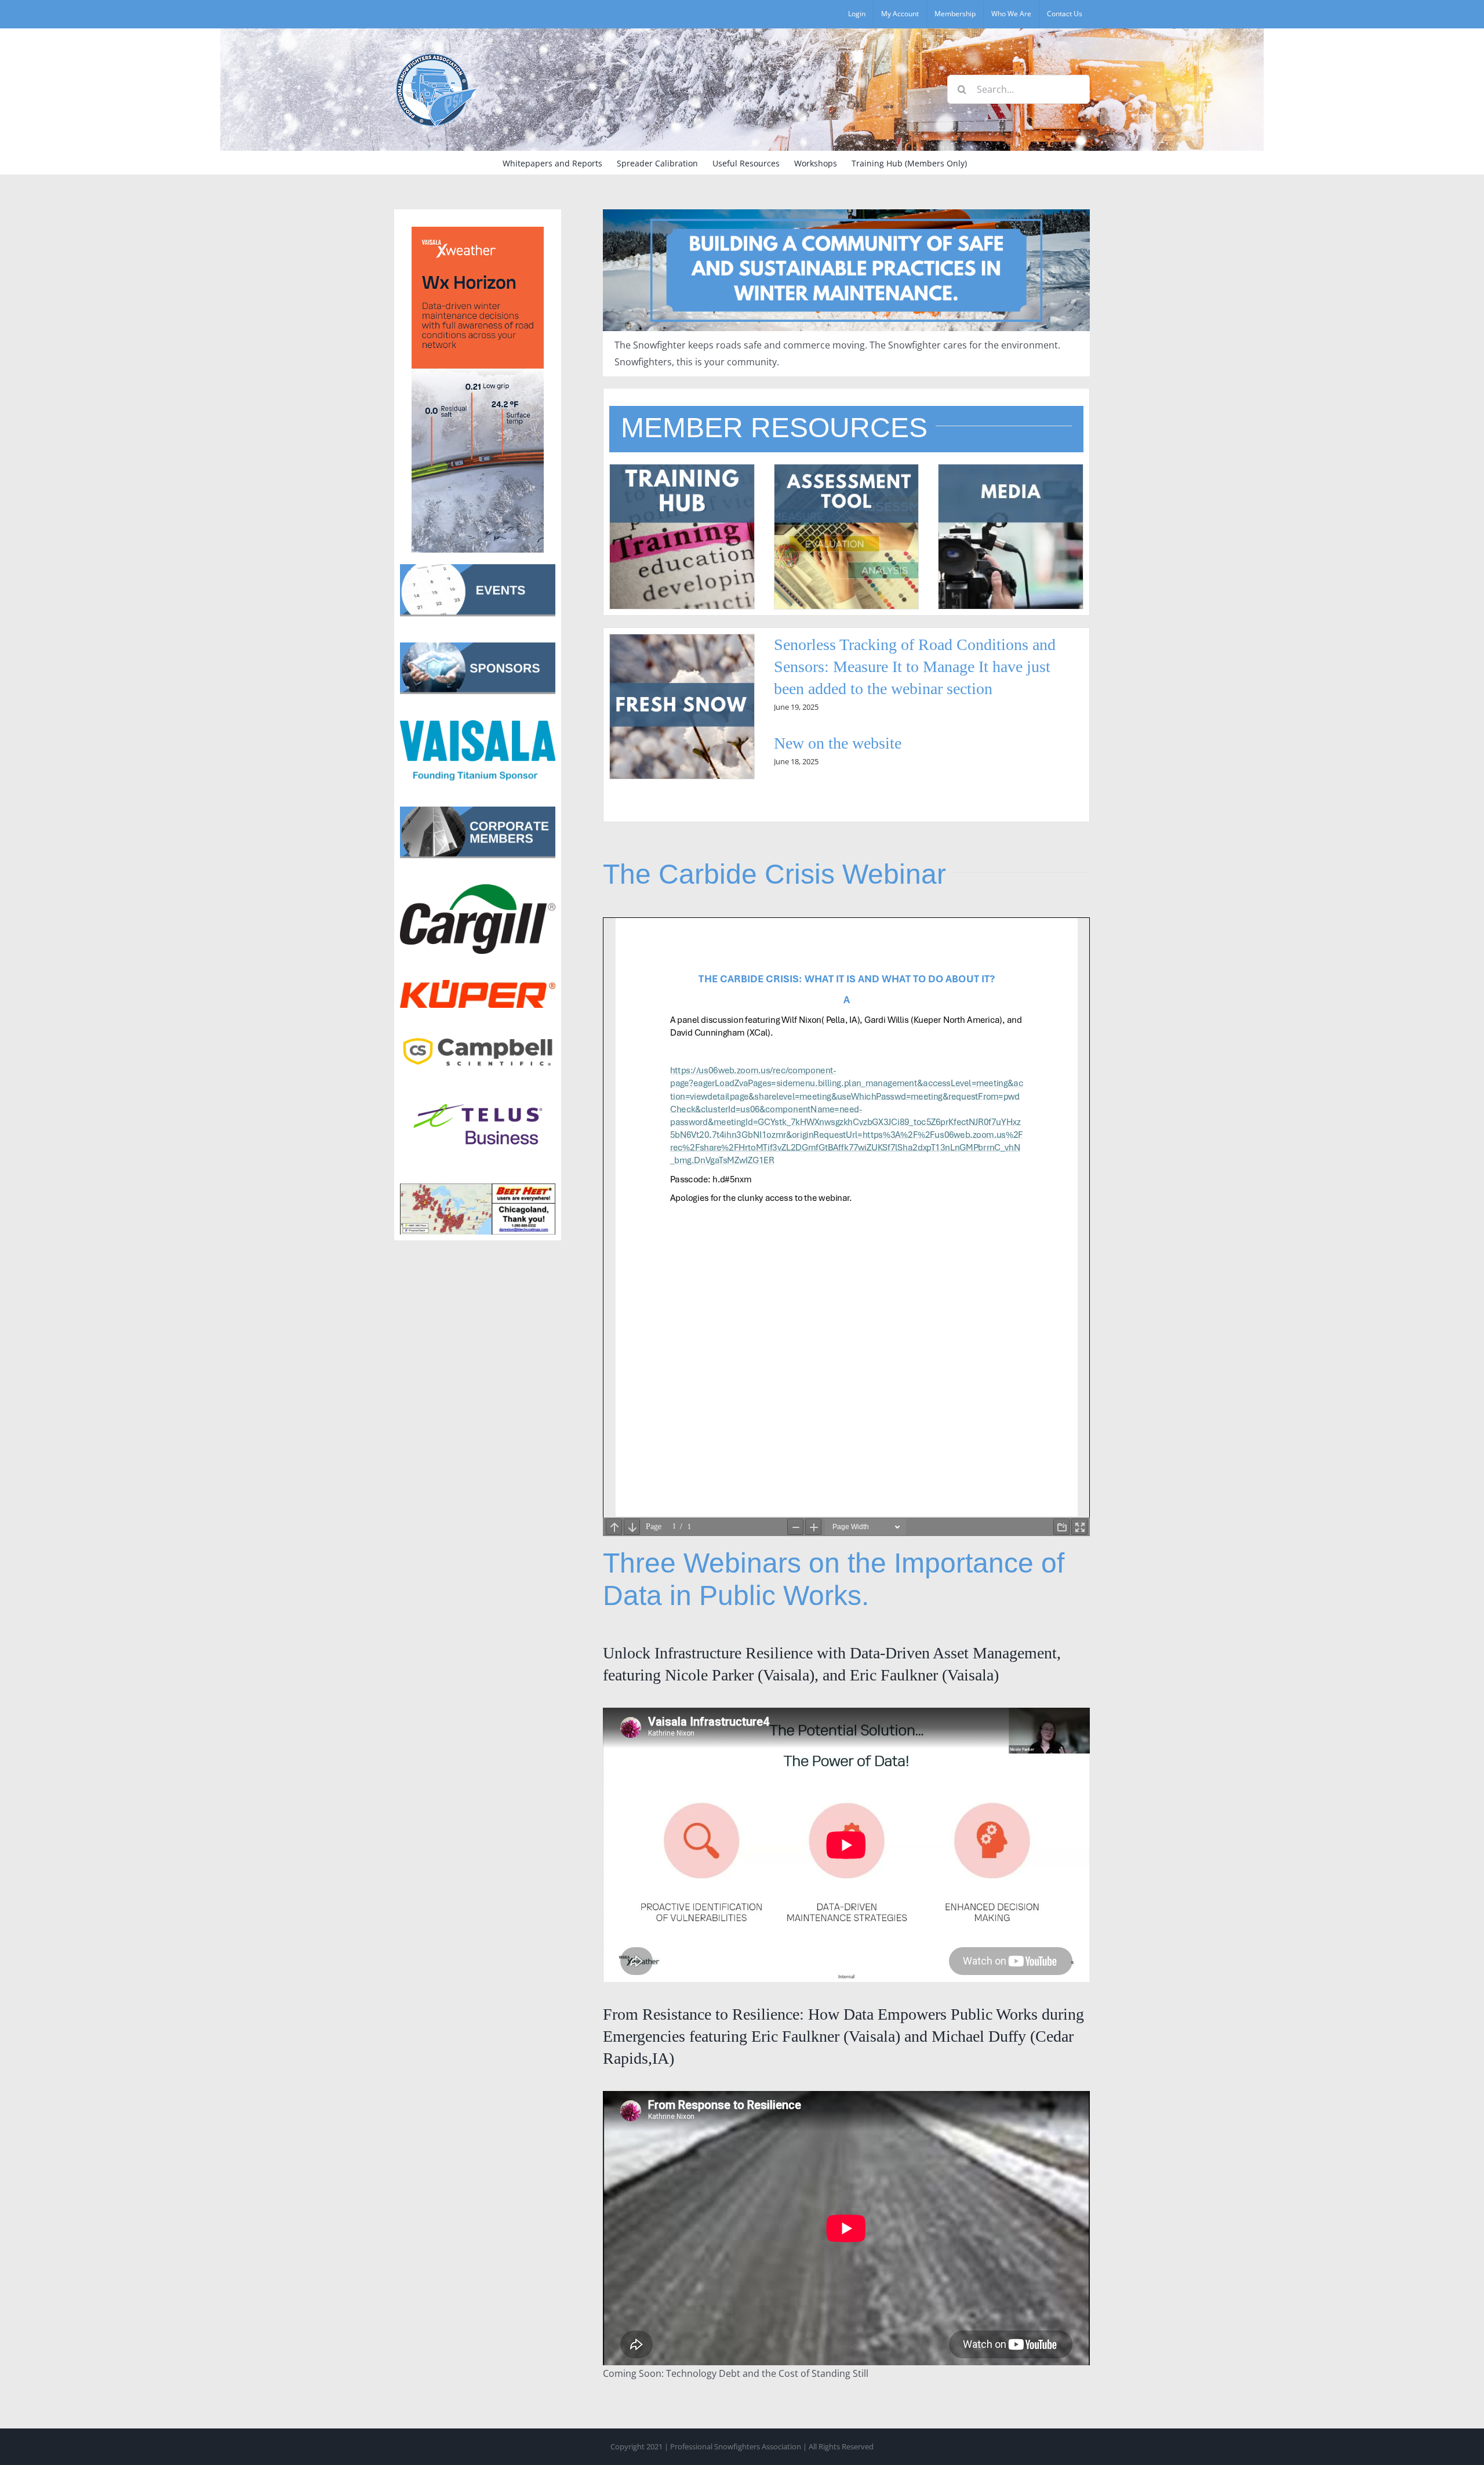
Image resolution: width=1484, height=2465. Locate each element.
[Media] (1011, 469)
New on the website (838, 743)
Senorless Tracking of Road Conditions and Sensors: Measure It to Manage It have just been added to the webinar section (915, 667)
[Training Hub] (682, 469)
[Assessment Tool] (847, 469)
